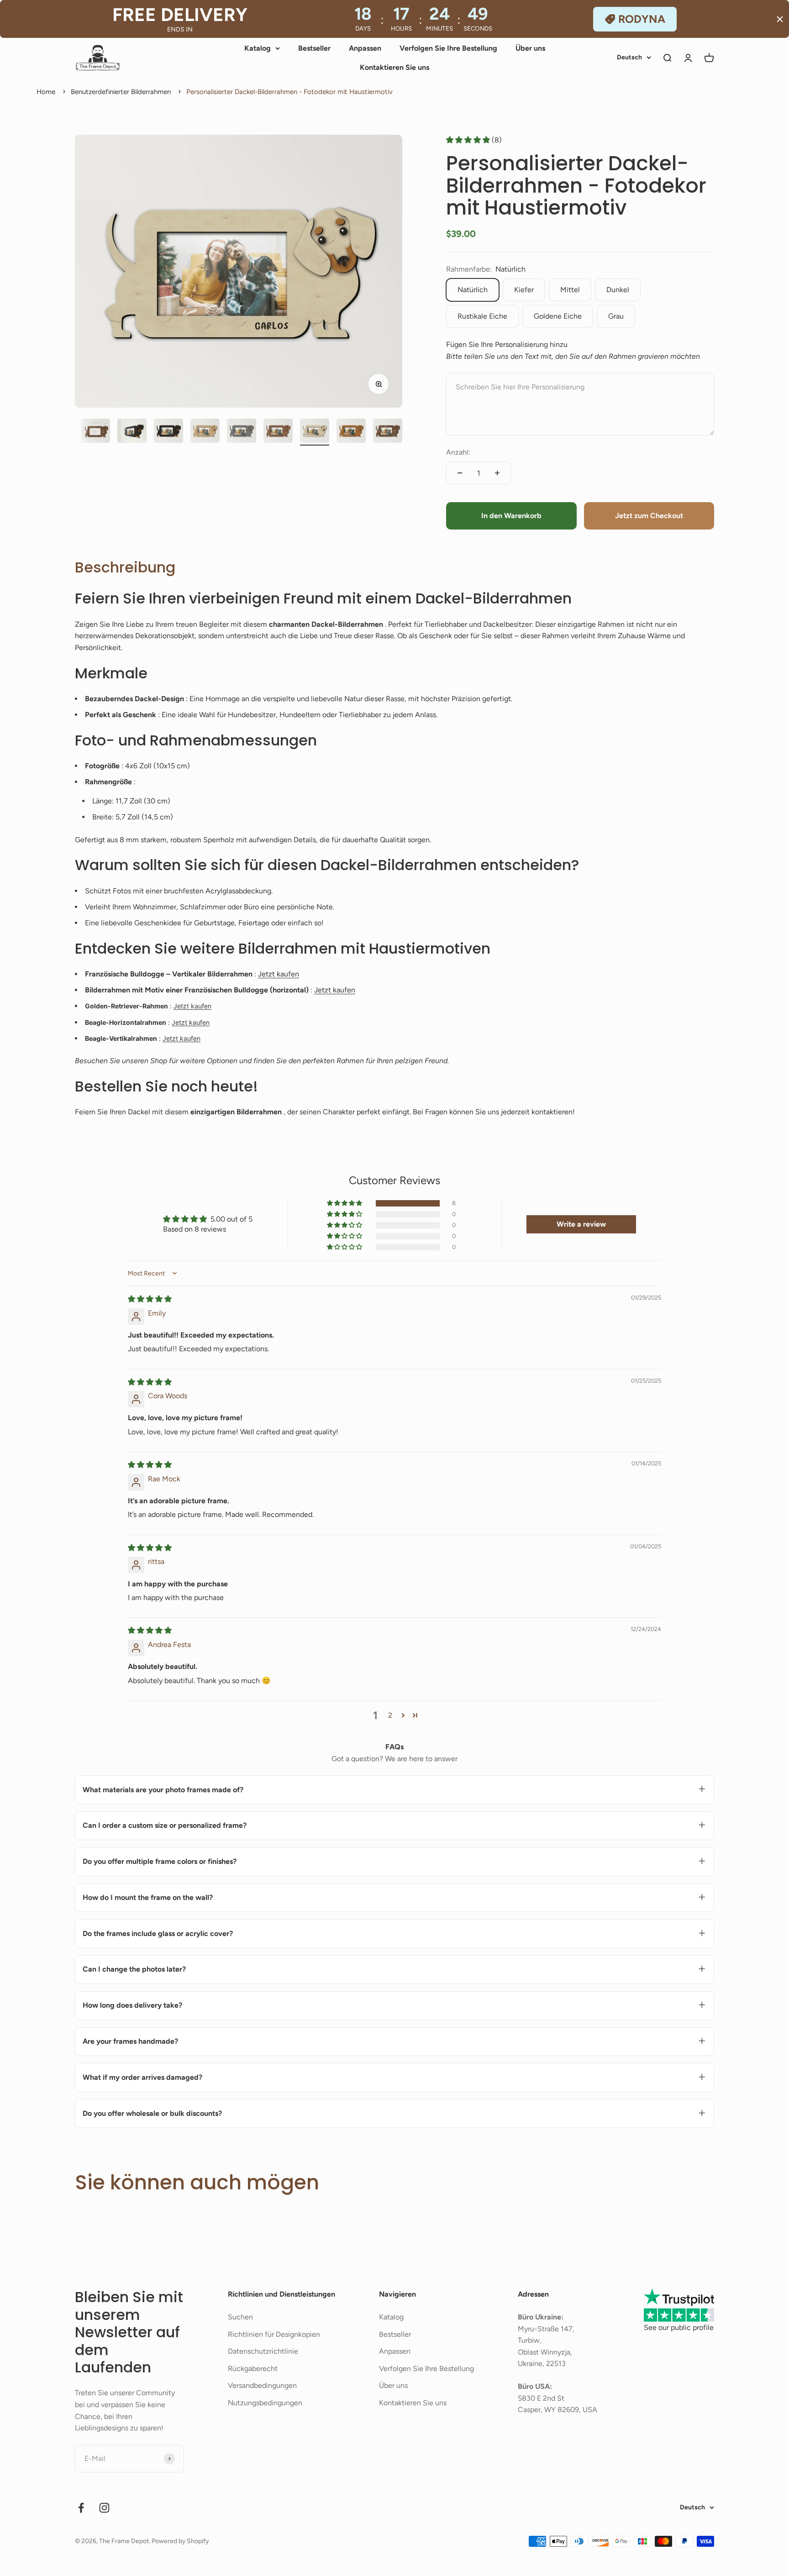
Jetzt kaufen (279, 974)
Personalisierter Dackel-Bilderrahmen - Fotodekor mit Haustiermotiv (289, 92)
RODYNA (642, 19)
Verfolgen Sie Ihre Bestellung (448, 48)
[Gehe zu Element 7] (205, 432)
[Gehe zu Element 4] (95, 432)
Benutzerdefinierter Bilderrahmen (121, 92)
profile (703, 2327)
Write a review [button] (581, 1224)
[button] (469, 140)
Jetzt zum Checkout (649, 516)
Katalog (258, 48)
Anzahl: (458, 452)
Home (46, 92)
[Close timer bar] (780, 19)
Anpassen (365, 48)
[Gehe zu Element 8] (242, 432)
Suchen (240, 2317)
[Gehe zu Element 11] (351, 432)
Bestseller (314, 48)
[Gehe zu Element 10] (315, 432)
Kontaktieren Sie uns (394, 67)
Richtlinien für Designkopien (274, 2334)
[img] (150, 1299)
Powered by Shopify (180, 2541)
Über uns (530, 48)
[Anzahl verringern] (460, 473)
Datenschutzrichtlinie (263, 2351)
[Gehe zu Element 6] (168, 432)
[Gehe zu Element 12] (388, 432)
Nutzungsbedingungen (265, 2403)
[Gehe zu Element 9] (278, 432)
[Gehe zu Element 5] (132, 432)
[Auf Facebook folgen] (81, 2508)
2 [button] (390, 1715)
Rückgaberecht (253, 2369)
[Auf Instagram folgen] (104, 2508)
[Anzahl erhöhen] (497, 473)
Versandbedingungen (262, 2385)
